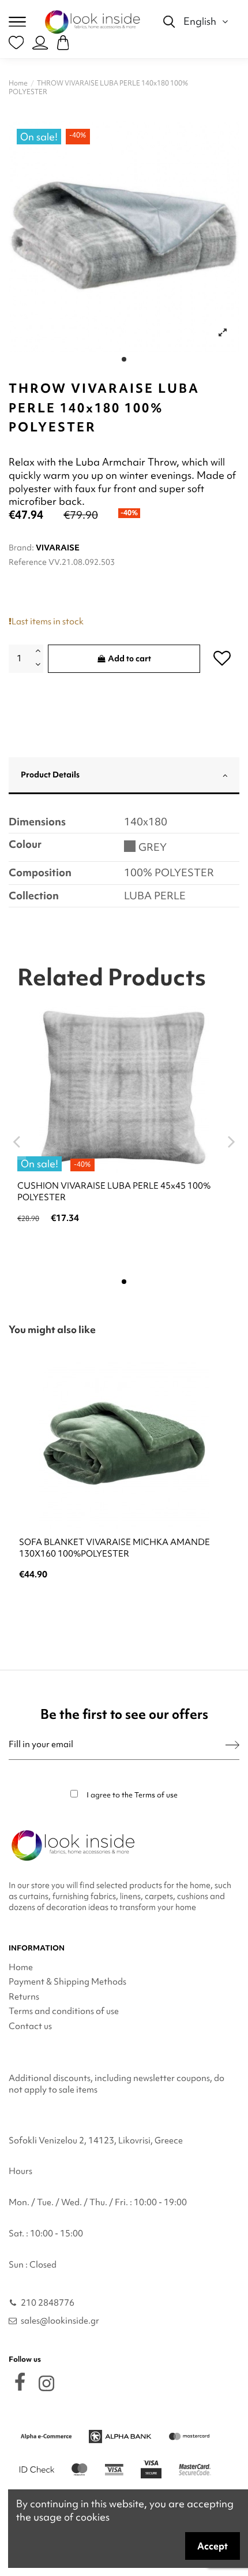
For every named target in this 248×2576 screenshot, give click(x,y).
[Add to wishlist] (222, 658)
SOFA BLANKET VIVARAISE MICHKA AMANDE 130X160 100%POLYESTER (114, 1548)
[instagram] (46, 2383)
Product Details (50, 775)
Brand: (21, 548)
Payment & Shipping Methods (67, 1982)
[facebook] (20, 2382)
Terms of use (156, 1795)
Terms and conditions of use (64, 2011)
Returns (24, 1997)
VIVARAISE (58, 548)
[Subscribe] (232, 1745)
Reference (28, 562)
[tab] (124, 776)
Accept (213, 2546)
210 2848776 (48, 2303)
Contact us (30, 2026)
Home (21, 1967)
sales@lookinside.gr (60, 2321)
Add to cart (129, 658)
